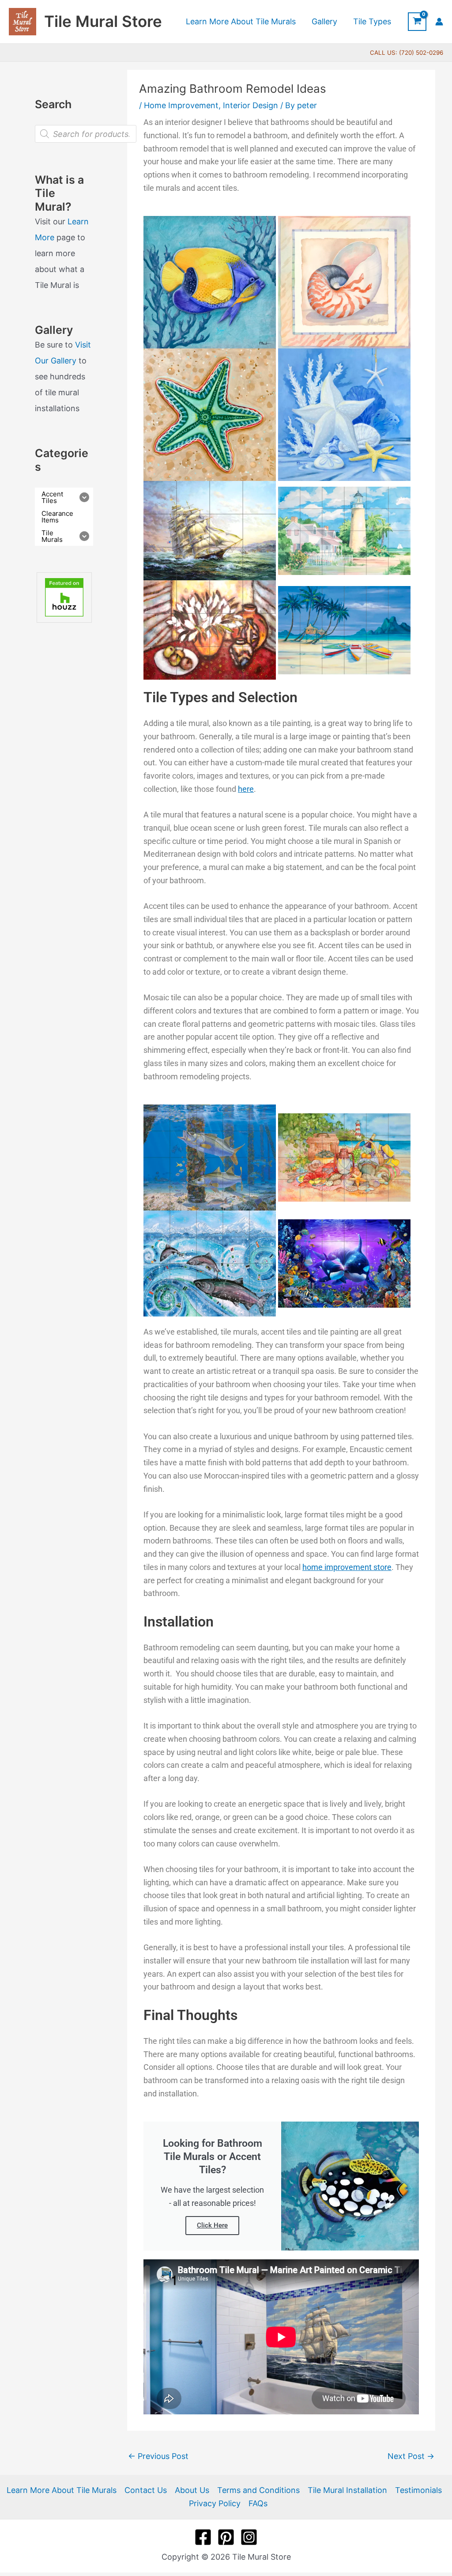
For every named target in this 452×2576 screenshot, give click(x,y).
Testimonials (418, 2490)
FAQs (258, 2503)
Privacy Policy (215, 2503)
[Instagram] (249, 2537)
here (246, 789)
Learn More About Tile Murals (62, 2490)
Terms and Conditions (258, 2490)
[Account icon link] (439, 22)
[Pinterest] (226, 2537)
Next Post (411, 2456)
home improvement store (347, 1567)
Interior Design (250, 105)
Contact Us (146, 2490)
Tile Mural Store (103, 21)
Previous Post (158, 2456)
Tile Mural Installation (347, 2490)
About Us (192, 2490)
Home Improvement (181, 105)
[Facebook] (203, 2537)
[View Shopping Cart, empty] (417, 22)
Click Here (212, 2225)
